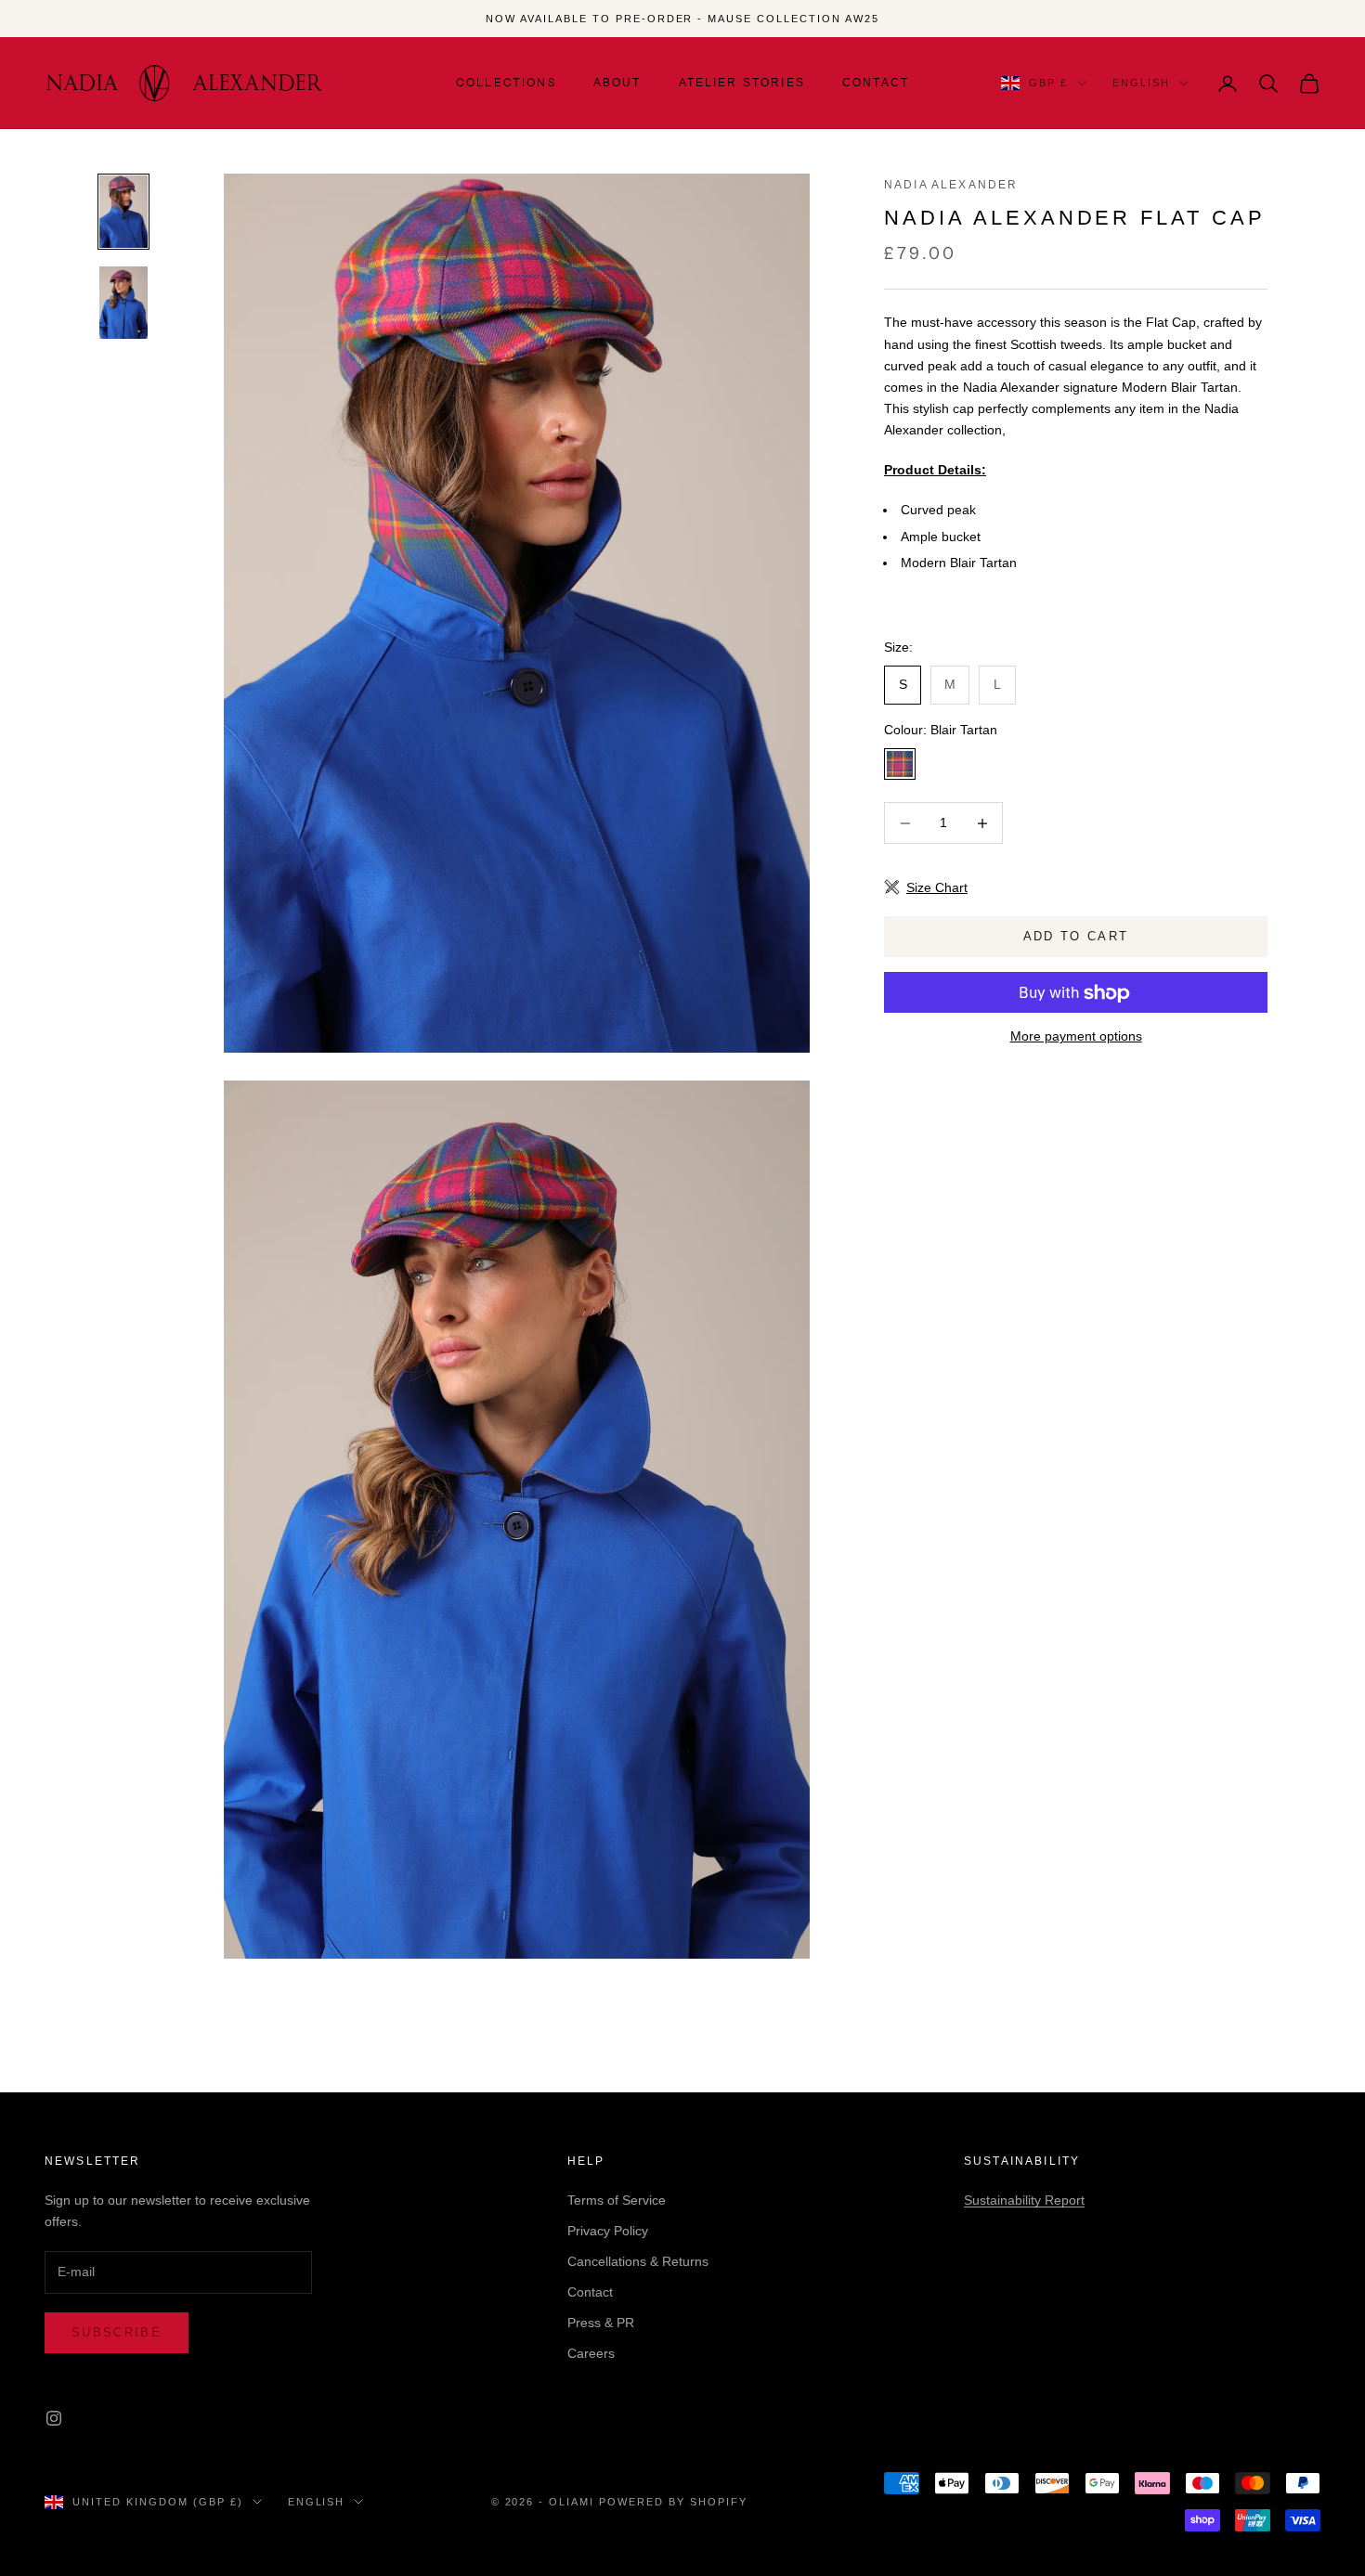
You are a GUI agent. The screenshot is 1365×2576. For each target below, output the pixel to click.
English (1141, 84)
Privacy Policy (608, 2231)
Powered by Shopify (673, 2502)
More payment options (1076, 1037)
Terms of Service (617, 2200)
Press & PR (601, 2323)
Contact (876, 83)
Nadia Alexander (951, 185)
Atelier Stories (742, 83)
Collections (506, 82)
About (617, 83)
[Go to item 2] (123, 303)
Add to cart (1076, 937)
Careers (591, 2353)
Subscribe (117, 2332)
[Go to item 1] (123, 212)
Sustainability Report (1024, 2200)
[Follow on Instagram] (54, 2418)
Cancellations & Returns (638, 2261)
